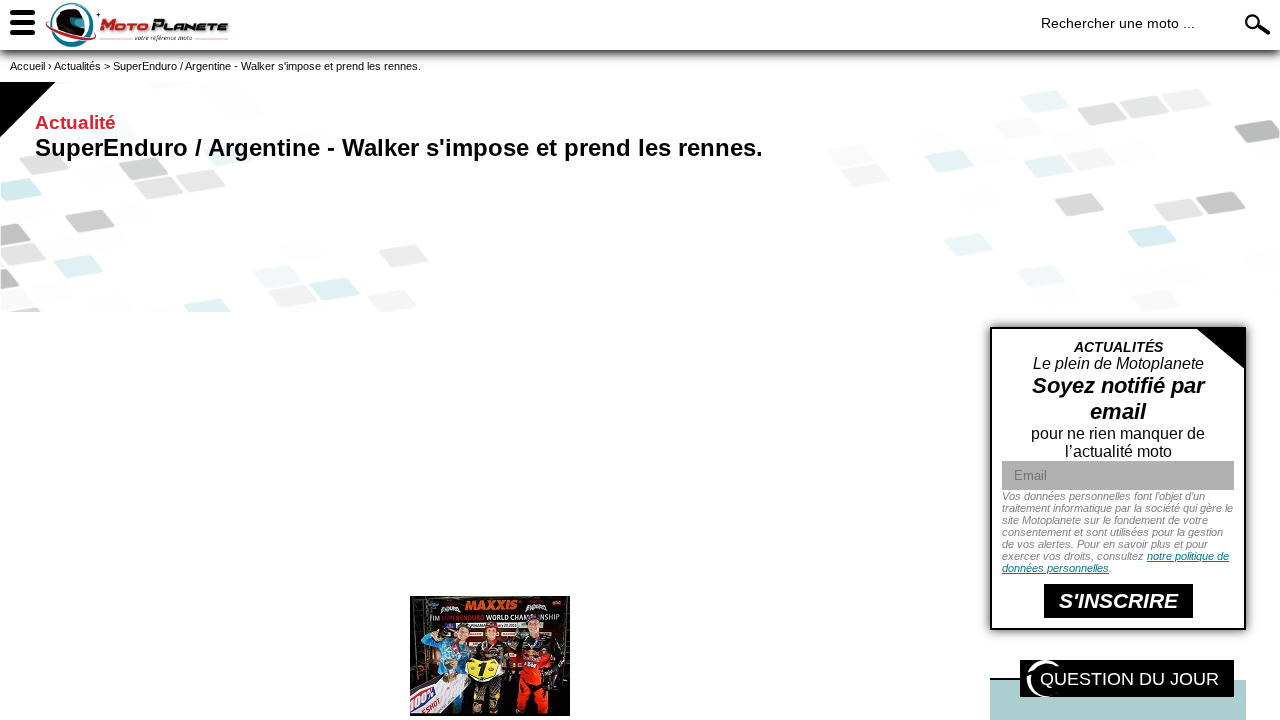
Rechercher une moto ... (1118, 23)
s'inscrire (1118, 600)
